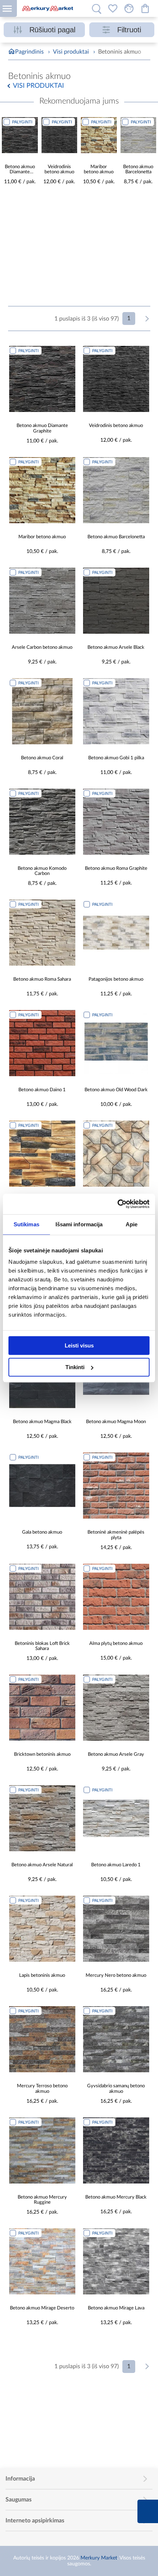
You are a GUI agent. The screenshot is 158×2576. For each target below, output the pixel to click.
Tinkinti (75, 1367)
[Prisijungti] (129, 8)
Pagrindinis (29, 52)
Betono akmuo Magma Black (42, 1422)
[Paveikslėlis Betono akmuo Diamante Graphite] (20, 135)
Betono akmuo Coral (42, 758)
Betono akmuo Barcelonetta (138, 170)
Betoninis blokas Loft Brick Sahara (42, 1646)
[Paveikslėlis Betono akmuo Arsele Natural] (42, 1818)
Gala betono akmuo (42, 1532)
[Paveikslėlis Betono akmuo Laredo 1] (116, 1818)
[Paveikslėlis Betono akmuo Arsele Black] (116, 601)
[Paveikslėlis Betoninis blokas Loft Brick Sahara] (42, 1597)
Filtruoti (129, 30)
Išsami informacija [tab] (79, 1224)
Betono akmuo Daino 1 (42, 1090)
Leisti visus (79, 1345)
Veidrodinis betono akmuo (59, 170)
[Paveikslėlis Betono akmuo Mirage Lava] (116, 2261)
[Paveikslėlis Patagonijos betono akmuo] (116, 933)
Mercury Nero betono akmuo (116, 1976)
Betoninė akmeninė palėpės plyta (116, 1535)
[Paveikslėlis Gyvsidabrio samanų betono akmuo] (116, 2039)
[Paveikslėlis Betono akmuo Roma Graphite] (116, 822)
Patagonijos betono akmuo (116, 979)
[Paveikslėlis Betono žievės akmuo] (42, 1154)
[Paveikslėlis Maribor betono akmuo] (99, 135)
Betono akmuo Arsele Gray (116, 1754)
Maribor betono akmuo (99, 170)
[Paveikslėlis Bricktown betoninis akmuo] (42, 1708)
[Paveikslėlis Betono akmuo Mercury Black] (116, 2150)
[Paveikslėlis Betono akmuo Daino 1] (42, 1043)
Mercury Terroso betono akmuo (42, 2089)
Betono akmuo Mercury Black (116, 2197)
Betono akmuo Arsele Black (116, 647)
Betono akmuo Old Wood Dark (116, 1090)
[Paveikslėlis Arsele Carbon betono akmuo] (42, 601)
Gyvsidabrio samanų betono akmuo (116, 2089)
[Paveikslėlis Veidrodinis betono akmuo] (60, 135)
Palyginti (22, 122)
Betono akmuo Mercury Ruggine (42, 2200)
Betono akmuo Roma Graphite (116, 869)
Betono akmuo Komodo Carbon (42, 871)
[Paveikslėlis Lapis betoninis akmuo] (42, 1929)
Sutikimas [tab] (26, 1224)
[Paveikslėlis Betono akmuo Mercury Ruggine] (42, 2150)
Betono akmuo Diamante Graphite (20, 170)
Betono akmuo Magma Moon (116, 1422)
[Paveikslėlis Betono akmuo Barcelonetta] (139, 135)
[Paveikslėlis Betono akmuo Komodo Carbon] (42, 822)
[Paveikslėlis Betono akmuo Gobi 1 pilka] (116, 711)
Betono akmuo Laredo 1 (116, 1865)
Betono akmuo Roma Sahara (42, 979)
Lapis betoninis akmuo (42, 1976)
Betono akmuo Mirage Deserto (42, 2308)
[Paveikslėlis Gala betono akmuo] (42, 1486)
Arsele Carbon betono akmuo (42, 647)
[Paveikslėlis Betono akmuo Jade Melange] (116, 1154)
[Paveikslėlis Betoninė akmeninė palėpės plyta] (116, 1486)
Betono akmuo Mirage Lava (116, 2308)
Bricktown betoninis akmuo (42, 1754)
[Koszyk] (145, 8)
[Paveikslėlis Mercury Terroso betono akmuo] (42, 2039)
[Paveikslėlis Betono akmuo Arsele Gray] (116, 1708)
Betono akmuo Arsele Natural (42, 1865)
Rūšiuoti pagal (52, 30)
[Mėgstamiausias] (113, 8)
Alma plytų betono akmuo (116, 1644)
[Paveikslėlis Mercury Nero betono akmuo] (116, 1929)
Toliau (147, 319)
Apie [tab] (132, 1224)
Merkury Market (99, 2558)
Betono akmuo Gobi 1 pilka (116, 758)
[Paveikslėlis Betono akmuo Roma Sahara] (42, 933)
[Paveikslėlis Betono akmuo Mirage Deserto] (42, 2261)
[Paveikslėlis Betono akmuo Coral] (42, 711)
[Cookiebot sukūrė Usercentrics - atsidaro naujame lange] (117, 1204)
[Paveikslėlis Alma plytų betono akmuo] (116, 1597)
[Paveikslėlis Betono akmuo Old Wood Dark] (116, 1043)
